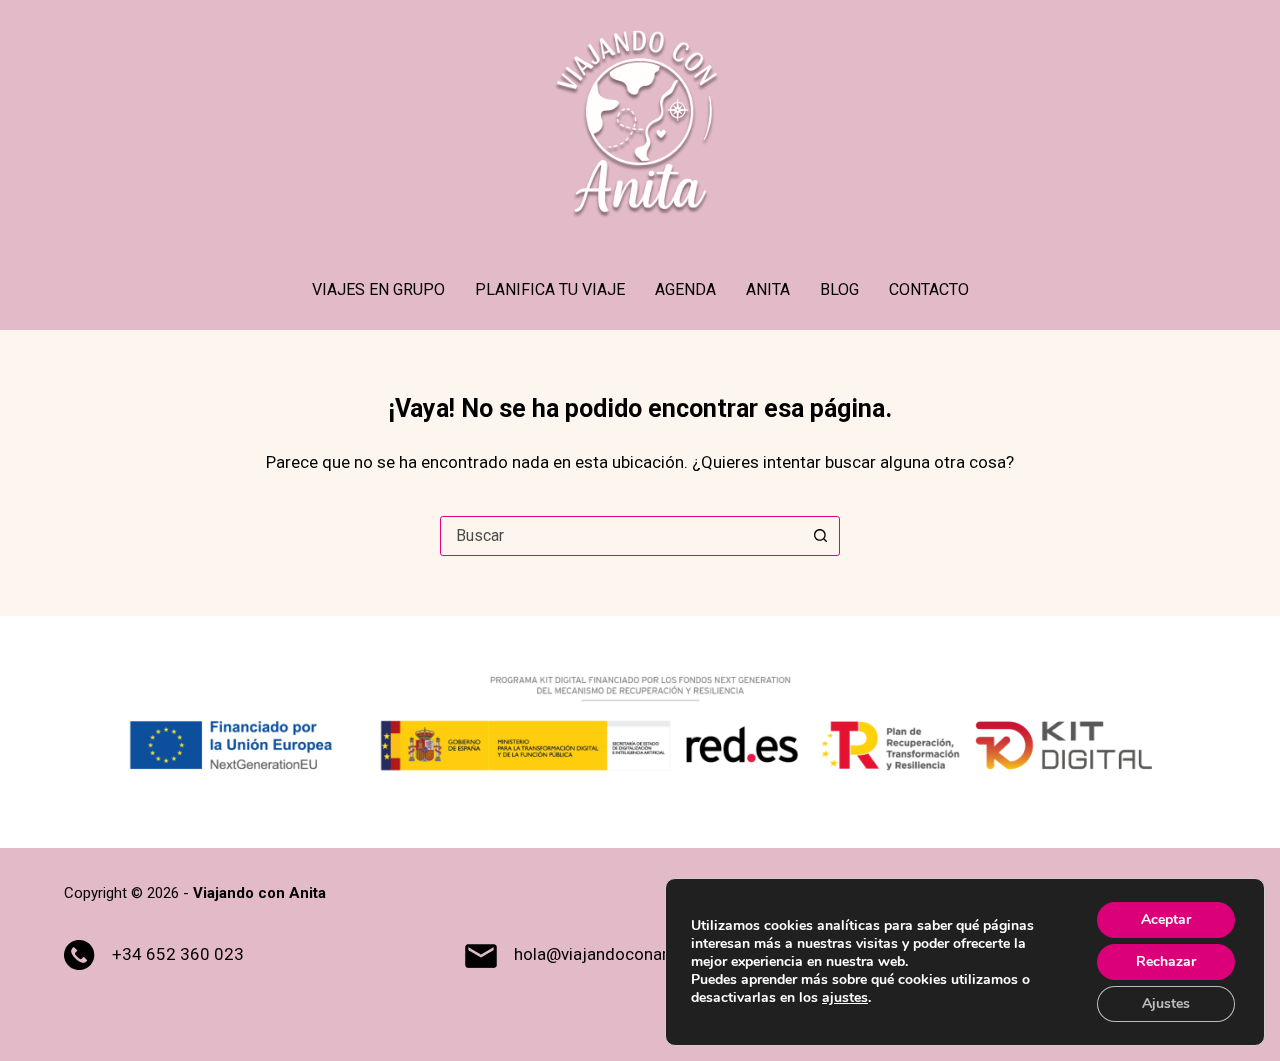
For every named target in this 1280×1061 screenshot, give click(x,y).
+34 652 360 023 (178, 954)
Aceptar (1166, 919)
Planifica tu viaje (550, 289)
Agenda (685, 289)
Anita (768, 289)
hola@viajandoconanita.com (621, 954)
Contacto (929, 289)
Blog (839, 289)
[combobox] (621, 536)
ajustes (845, 998)
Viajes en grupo (378, 289)
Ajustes (1166, 1003)
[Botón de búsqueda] (820, 536)
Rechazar (1166, 961)
